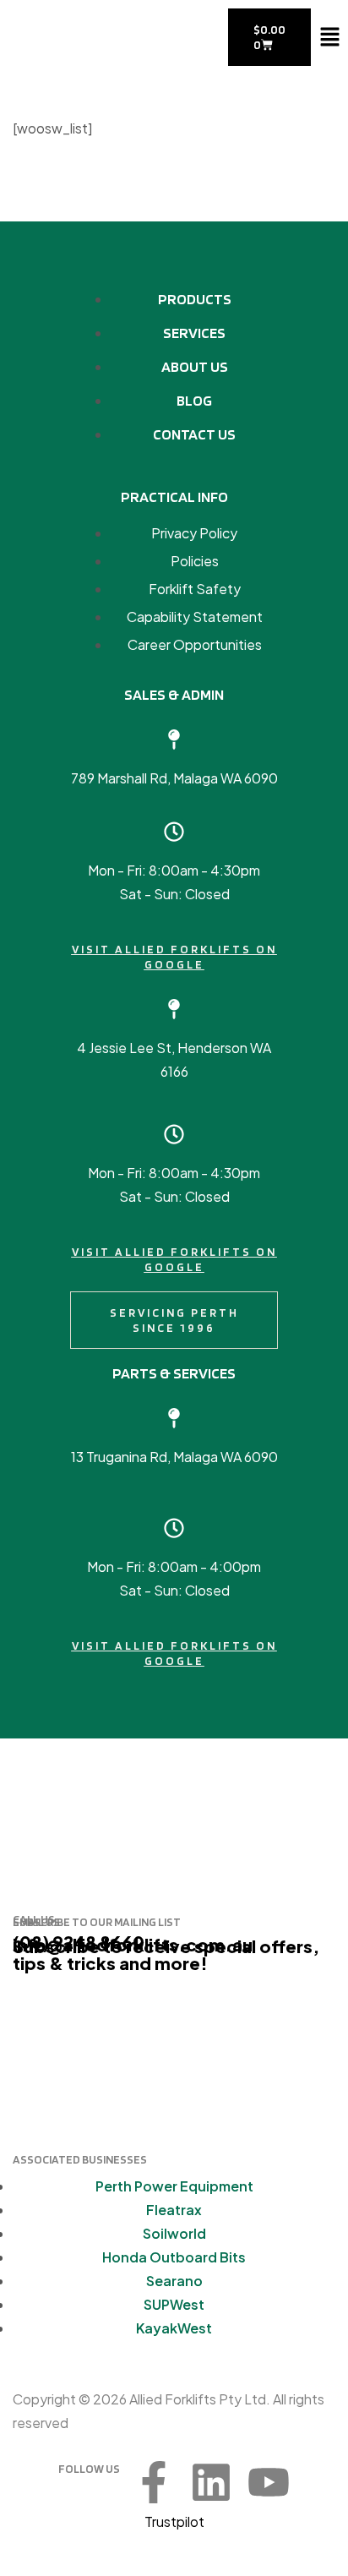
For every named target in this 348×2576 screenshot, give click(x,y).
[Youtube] (269, 2482)
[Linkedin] (211, 2482)
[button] (329, 37)
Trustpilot (174, 2521)
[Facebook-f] (154, 2482)
